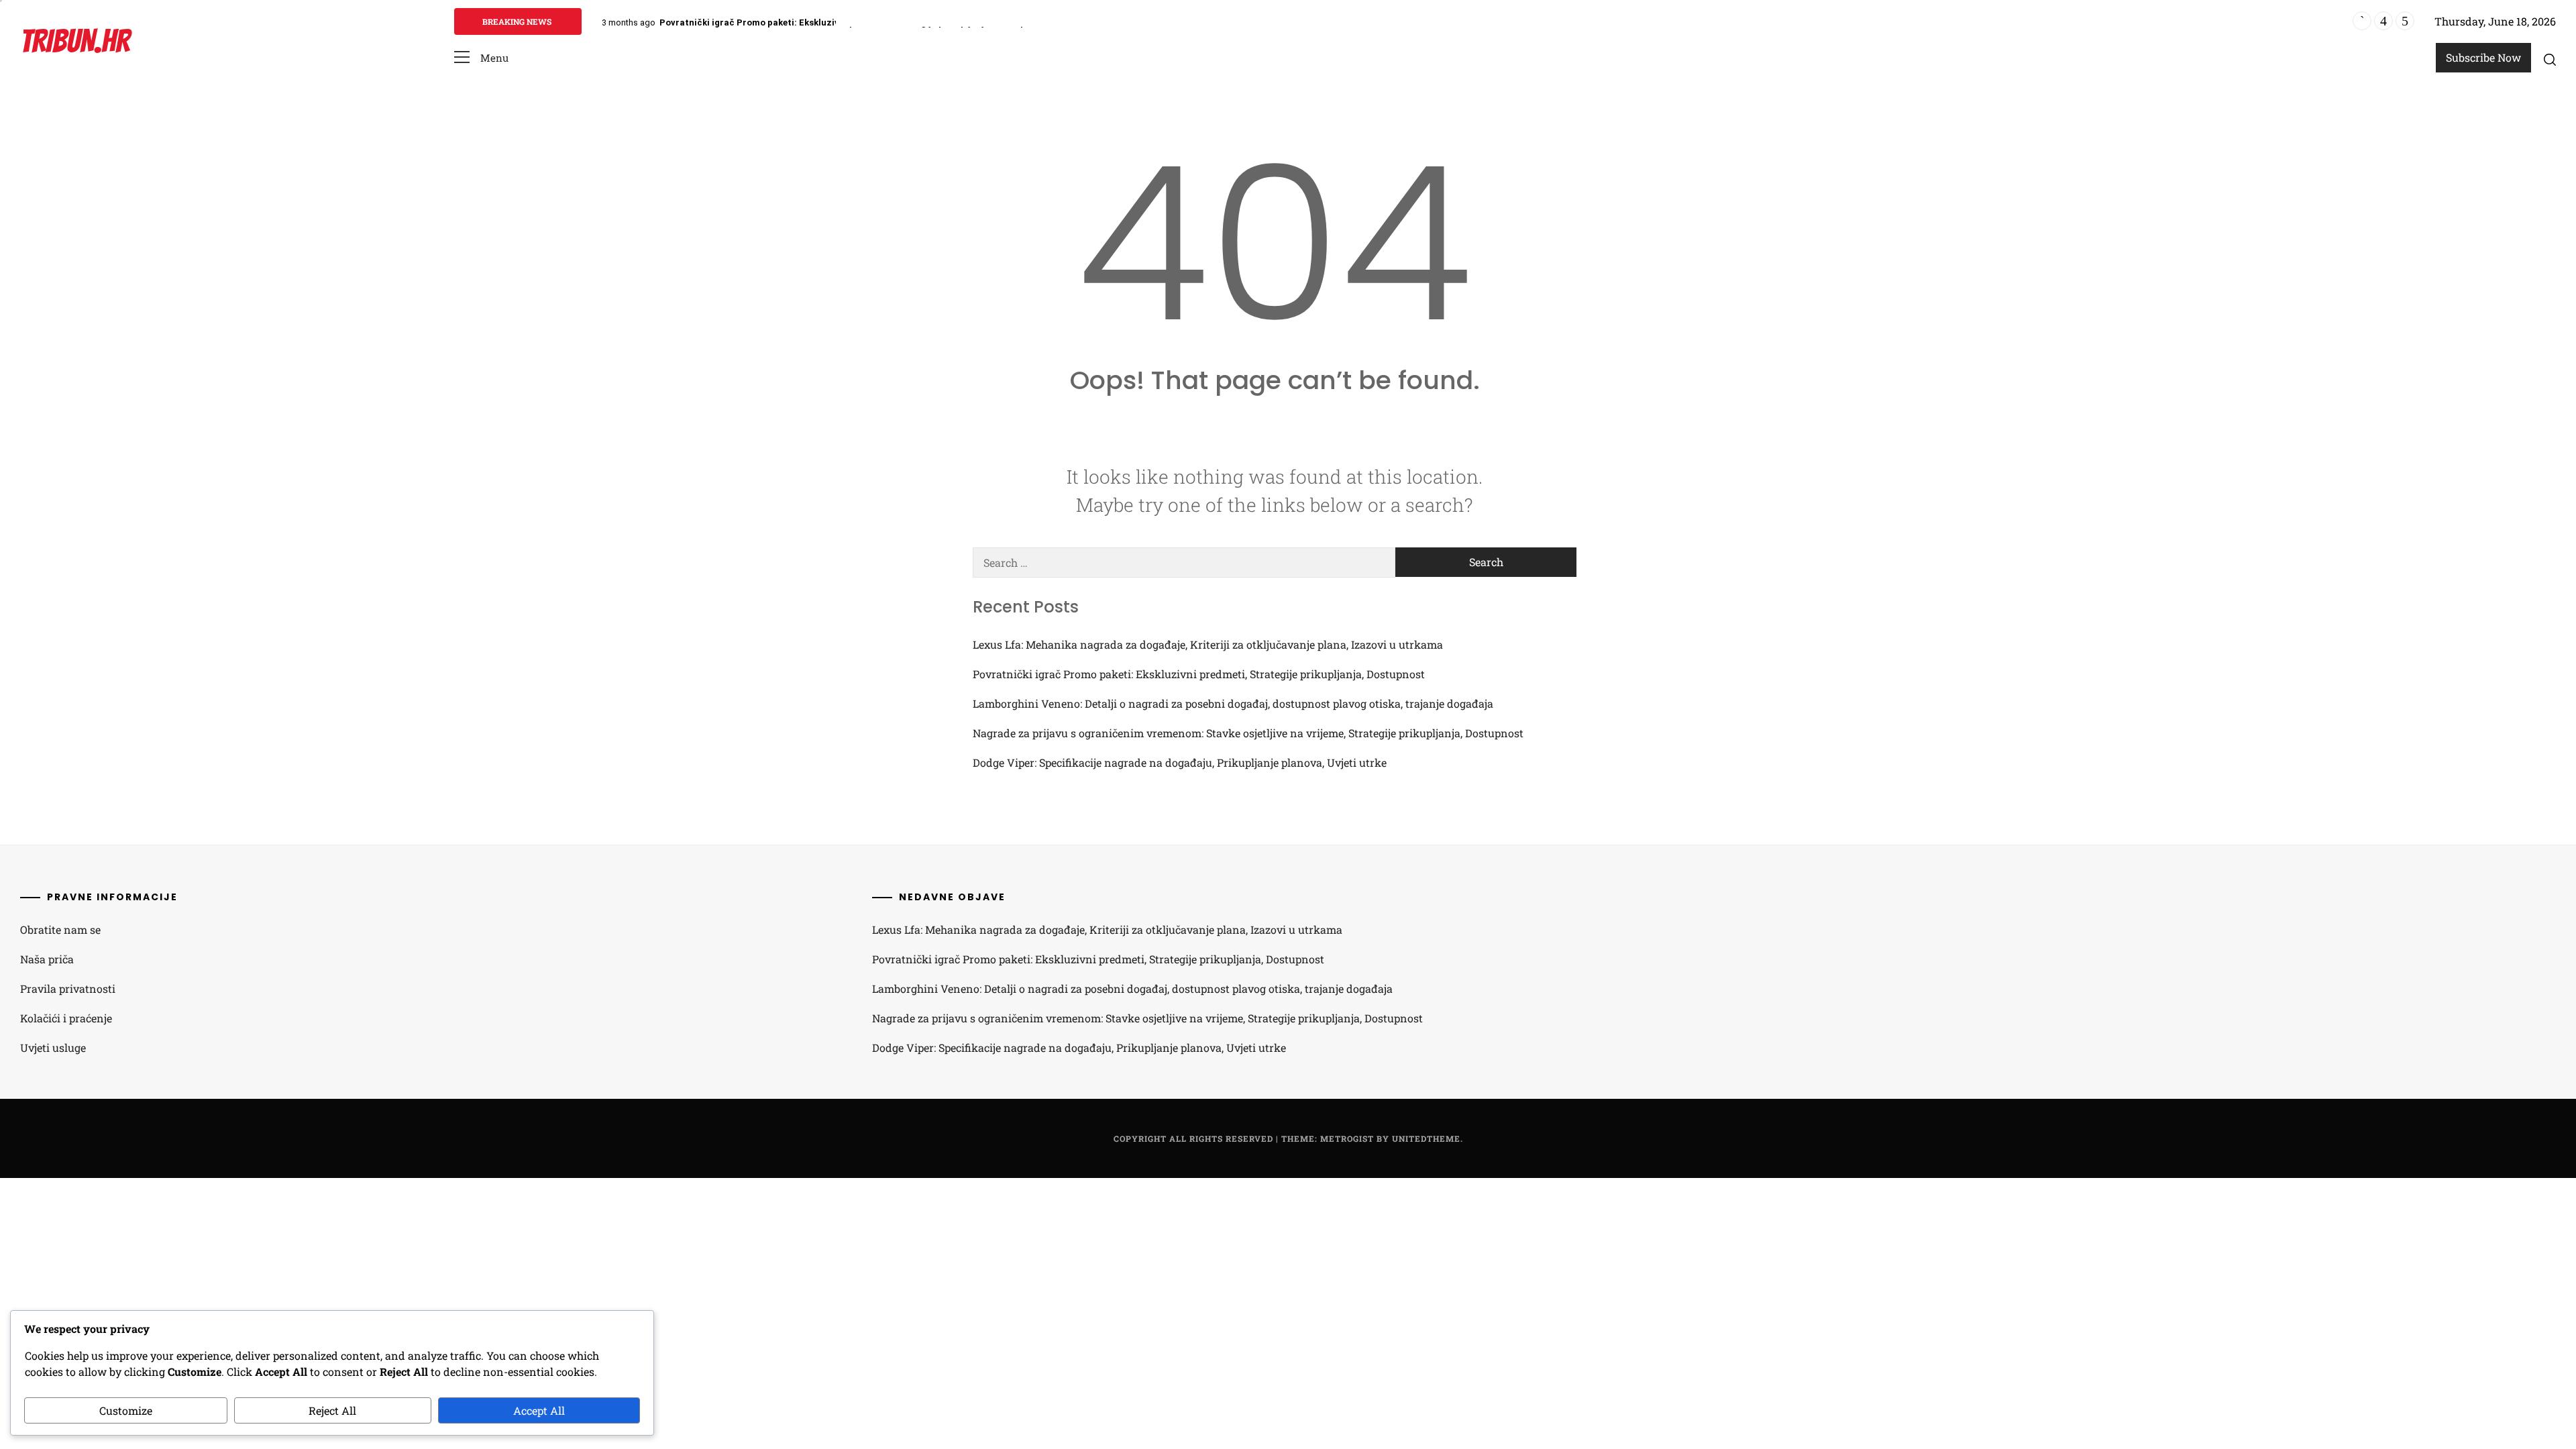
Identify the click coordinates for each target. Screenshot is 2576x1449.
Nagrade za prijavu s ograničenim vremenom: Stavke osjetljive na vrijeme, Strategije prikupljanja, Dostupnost (1248, 733)
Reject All (332, 1410)
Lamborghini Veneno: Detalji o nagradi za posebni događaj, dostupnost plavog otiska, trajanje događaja (1233, 703)
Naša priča (47, 959)
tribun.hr (75, 41)
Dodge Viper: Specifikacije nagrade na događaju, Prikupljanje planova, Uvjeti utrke (1180, 762)
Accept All (539, 1410)
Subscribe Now (2483, 57)
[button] (481, 58)
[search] (2550, 59)
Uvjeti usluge (53, 1048)
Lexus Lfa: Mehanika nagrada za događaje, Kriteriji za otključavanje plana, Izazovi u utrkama (1208, 644)
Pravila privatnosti (68, 988)
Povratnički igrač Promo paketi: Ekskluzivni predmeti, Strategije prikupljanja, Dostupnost (852, 22)
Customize (126, 1410)
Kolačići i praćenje (66, 1018)
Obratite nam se (60, 929)
